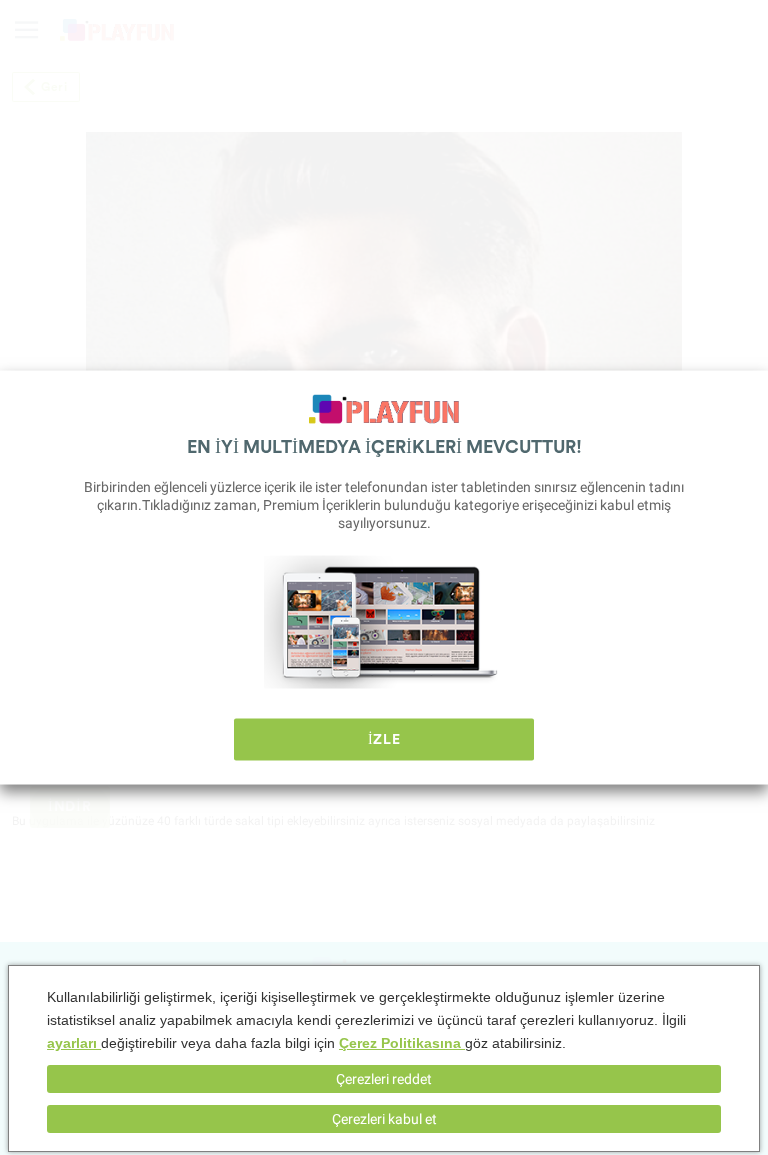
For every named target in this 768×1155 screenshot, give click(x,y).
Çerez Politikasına (402, 1043)
